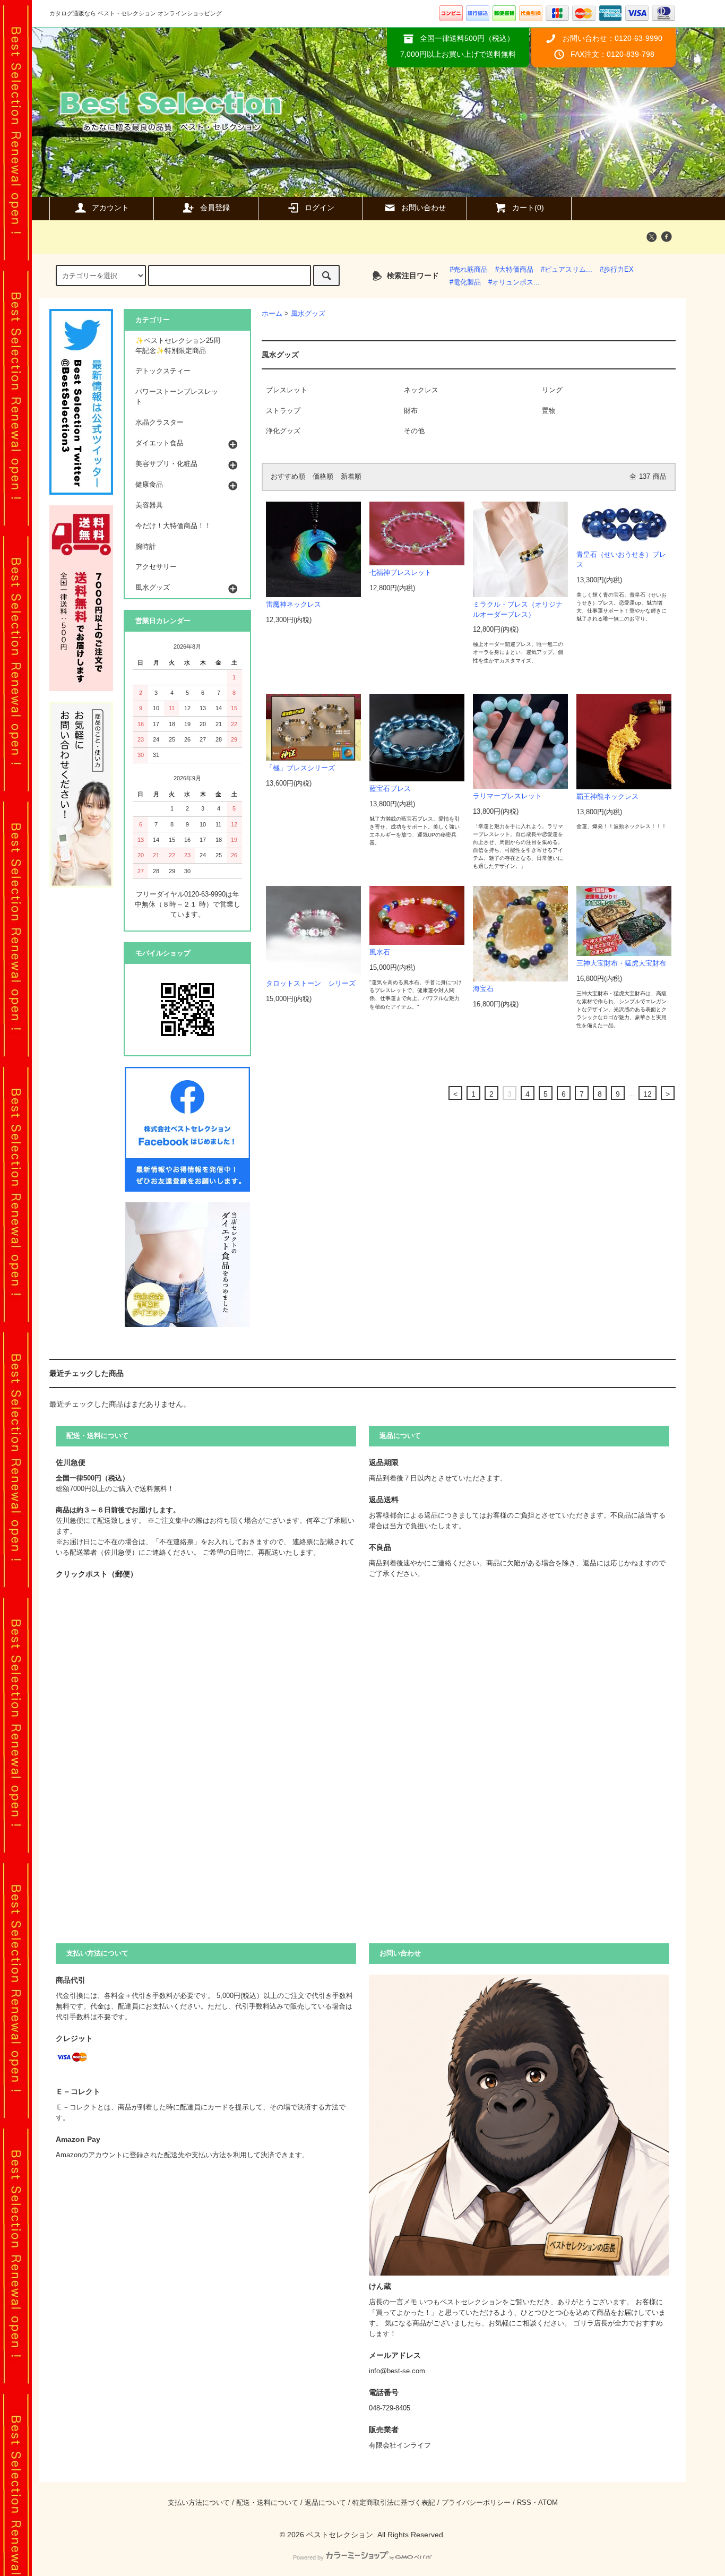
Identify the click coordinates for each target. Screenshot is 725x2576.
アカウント (110, 208)
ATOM (548, 2503)
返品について (325, 2503)
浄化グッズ (283, 431)
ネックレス (421, 390)
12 (648, 1094)
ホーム (272, 314)
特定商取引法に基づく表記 (394, 2503)
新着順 (351, 477)
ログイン (320, 208)
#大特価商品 (514, 270)
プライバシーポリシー (476, 2503)
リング (552, 390)
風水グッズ (308, 314)
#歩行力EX (617, 270)
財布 (411, 411)
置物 (549, 411)
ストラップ (283, 411)
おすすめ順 (288, 477)
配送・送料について (267, 2503)
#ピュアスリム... (567, 270)
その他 (414, 431)
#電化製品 (465, 282)
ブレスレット (287, 390)
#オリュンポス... (514, 282)
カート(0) (528, 208)
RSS (524, 2503)
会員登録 (215, 208)
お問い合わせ (424, 208)
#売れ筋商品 (469, 270)
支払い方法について (199, 2503)
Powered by (308, 2557)
